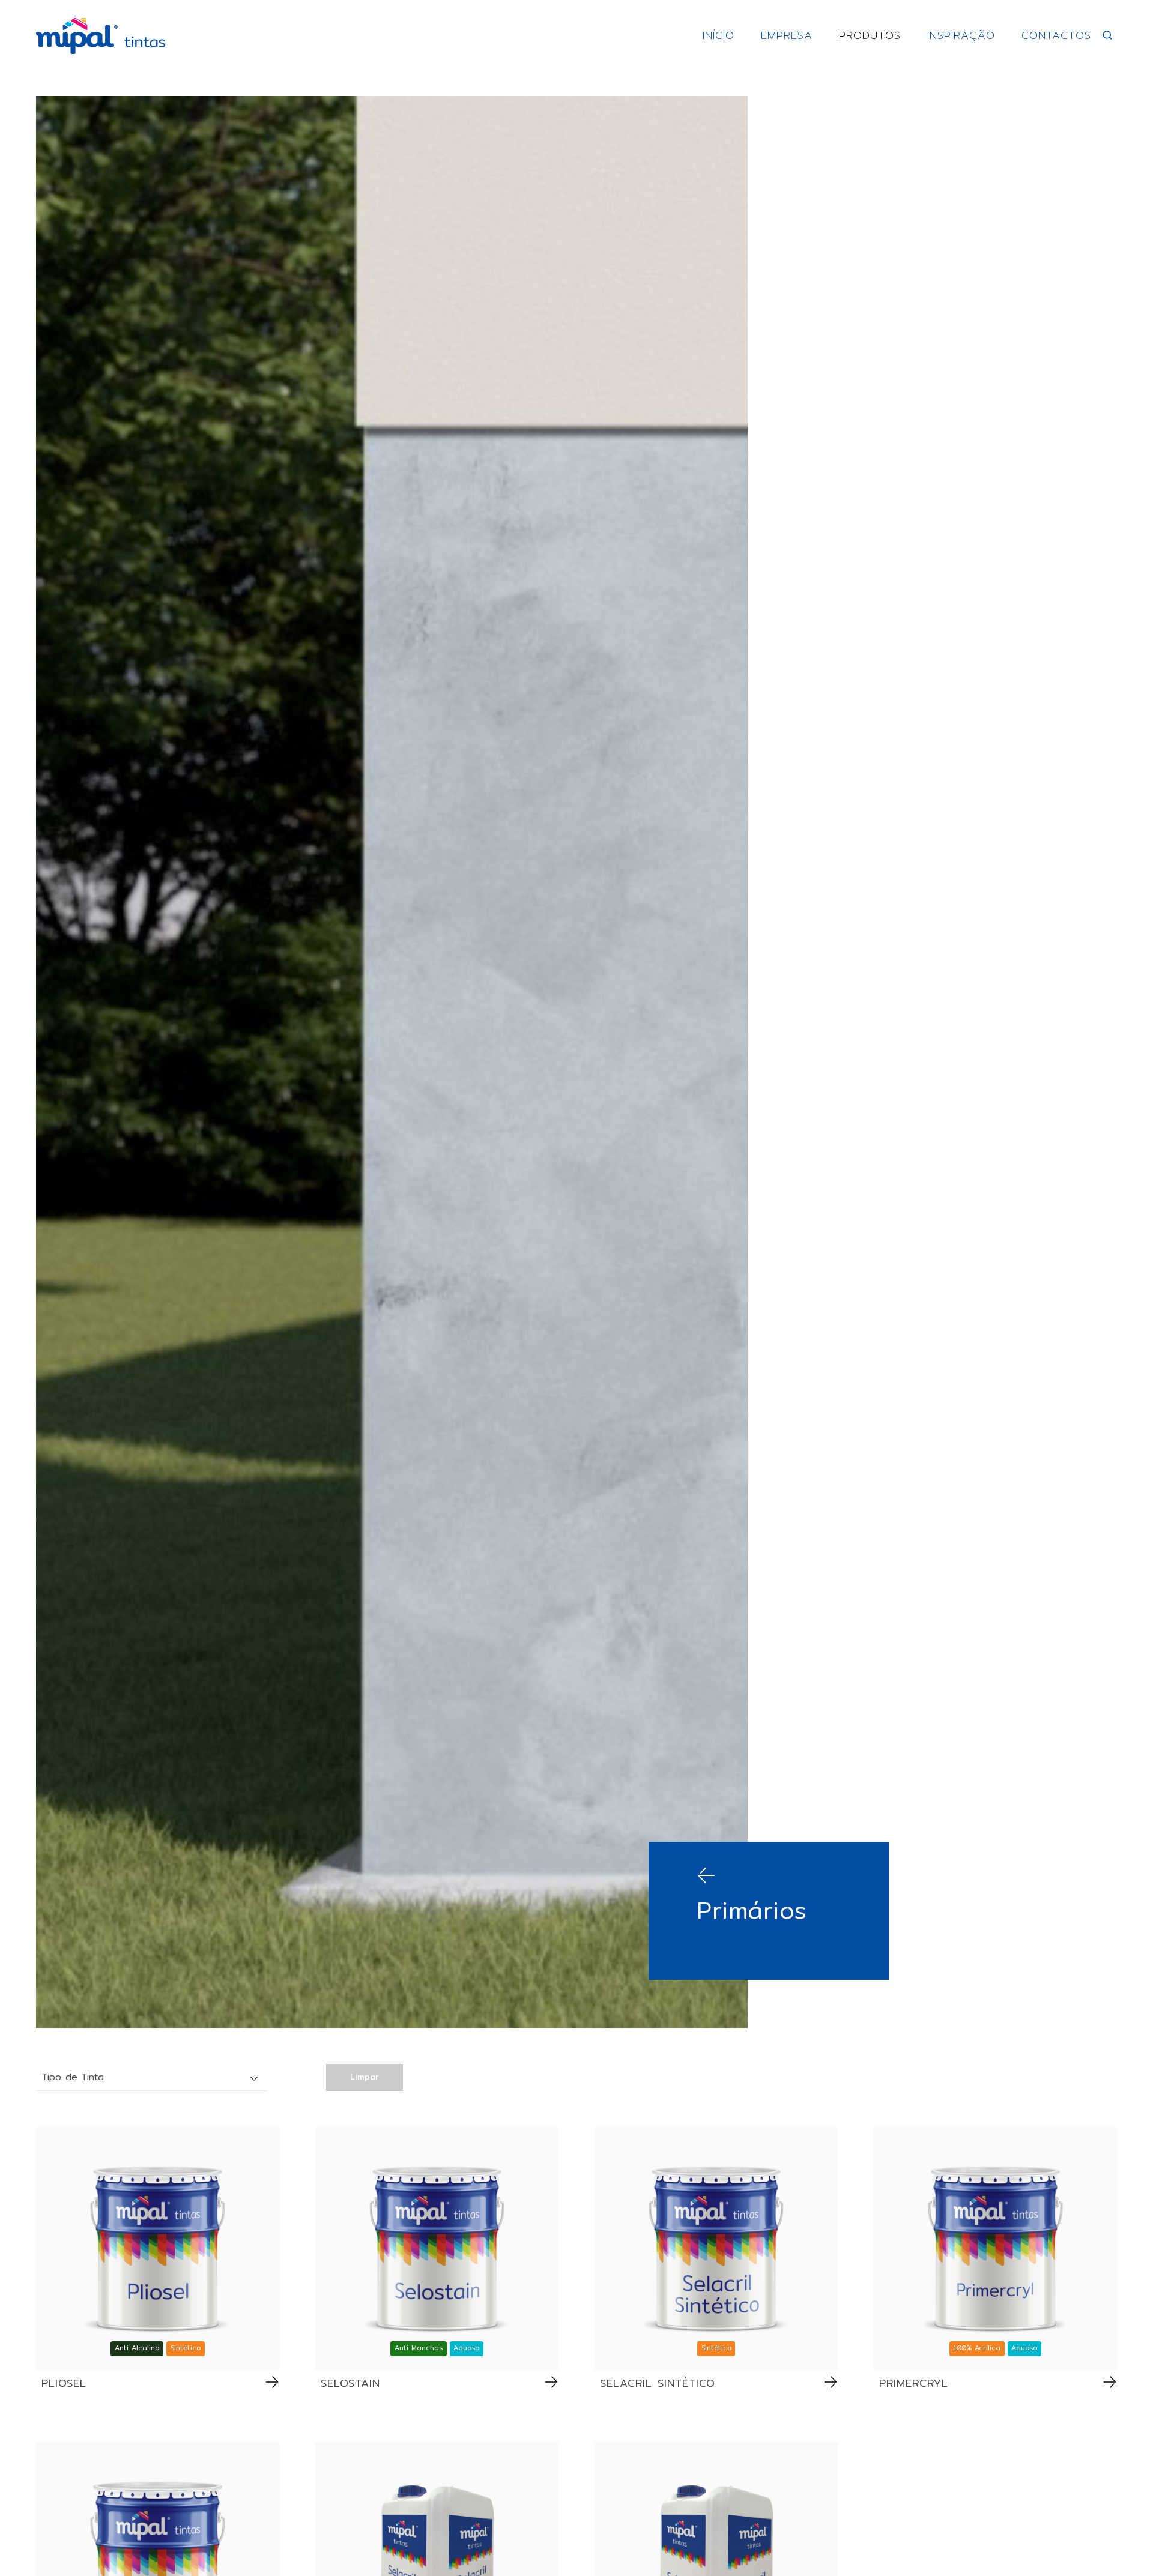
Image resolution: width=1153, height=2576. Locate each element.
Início (719, 35)
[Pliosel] (158, 2249)
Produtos (870, 35)
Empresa (787, 35)
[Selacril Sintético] (716, 2249)
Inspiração (961, 35)
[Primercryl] (995, 2249)
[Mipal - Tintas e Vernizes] (101, 36)
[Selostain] (437, 2249)
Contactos (1056, 35)
